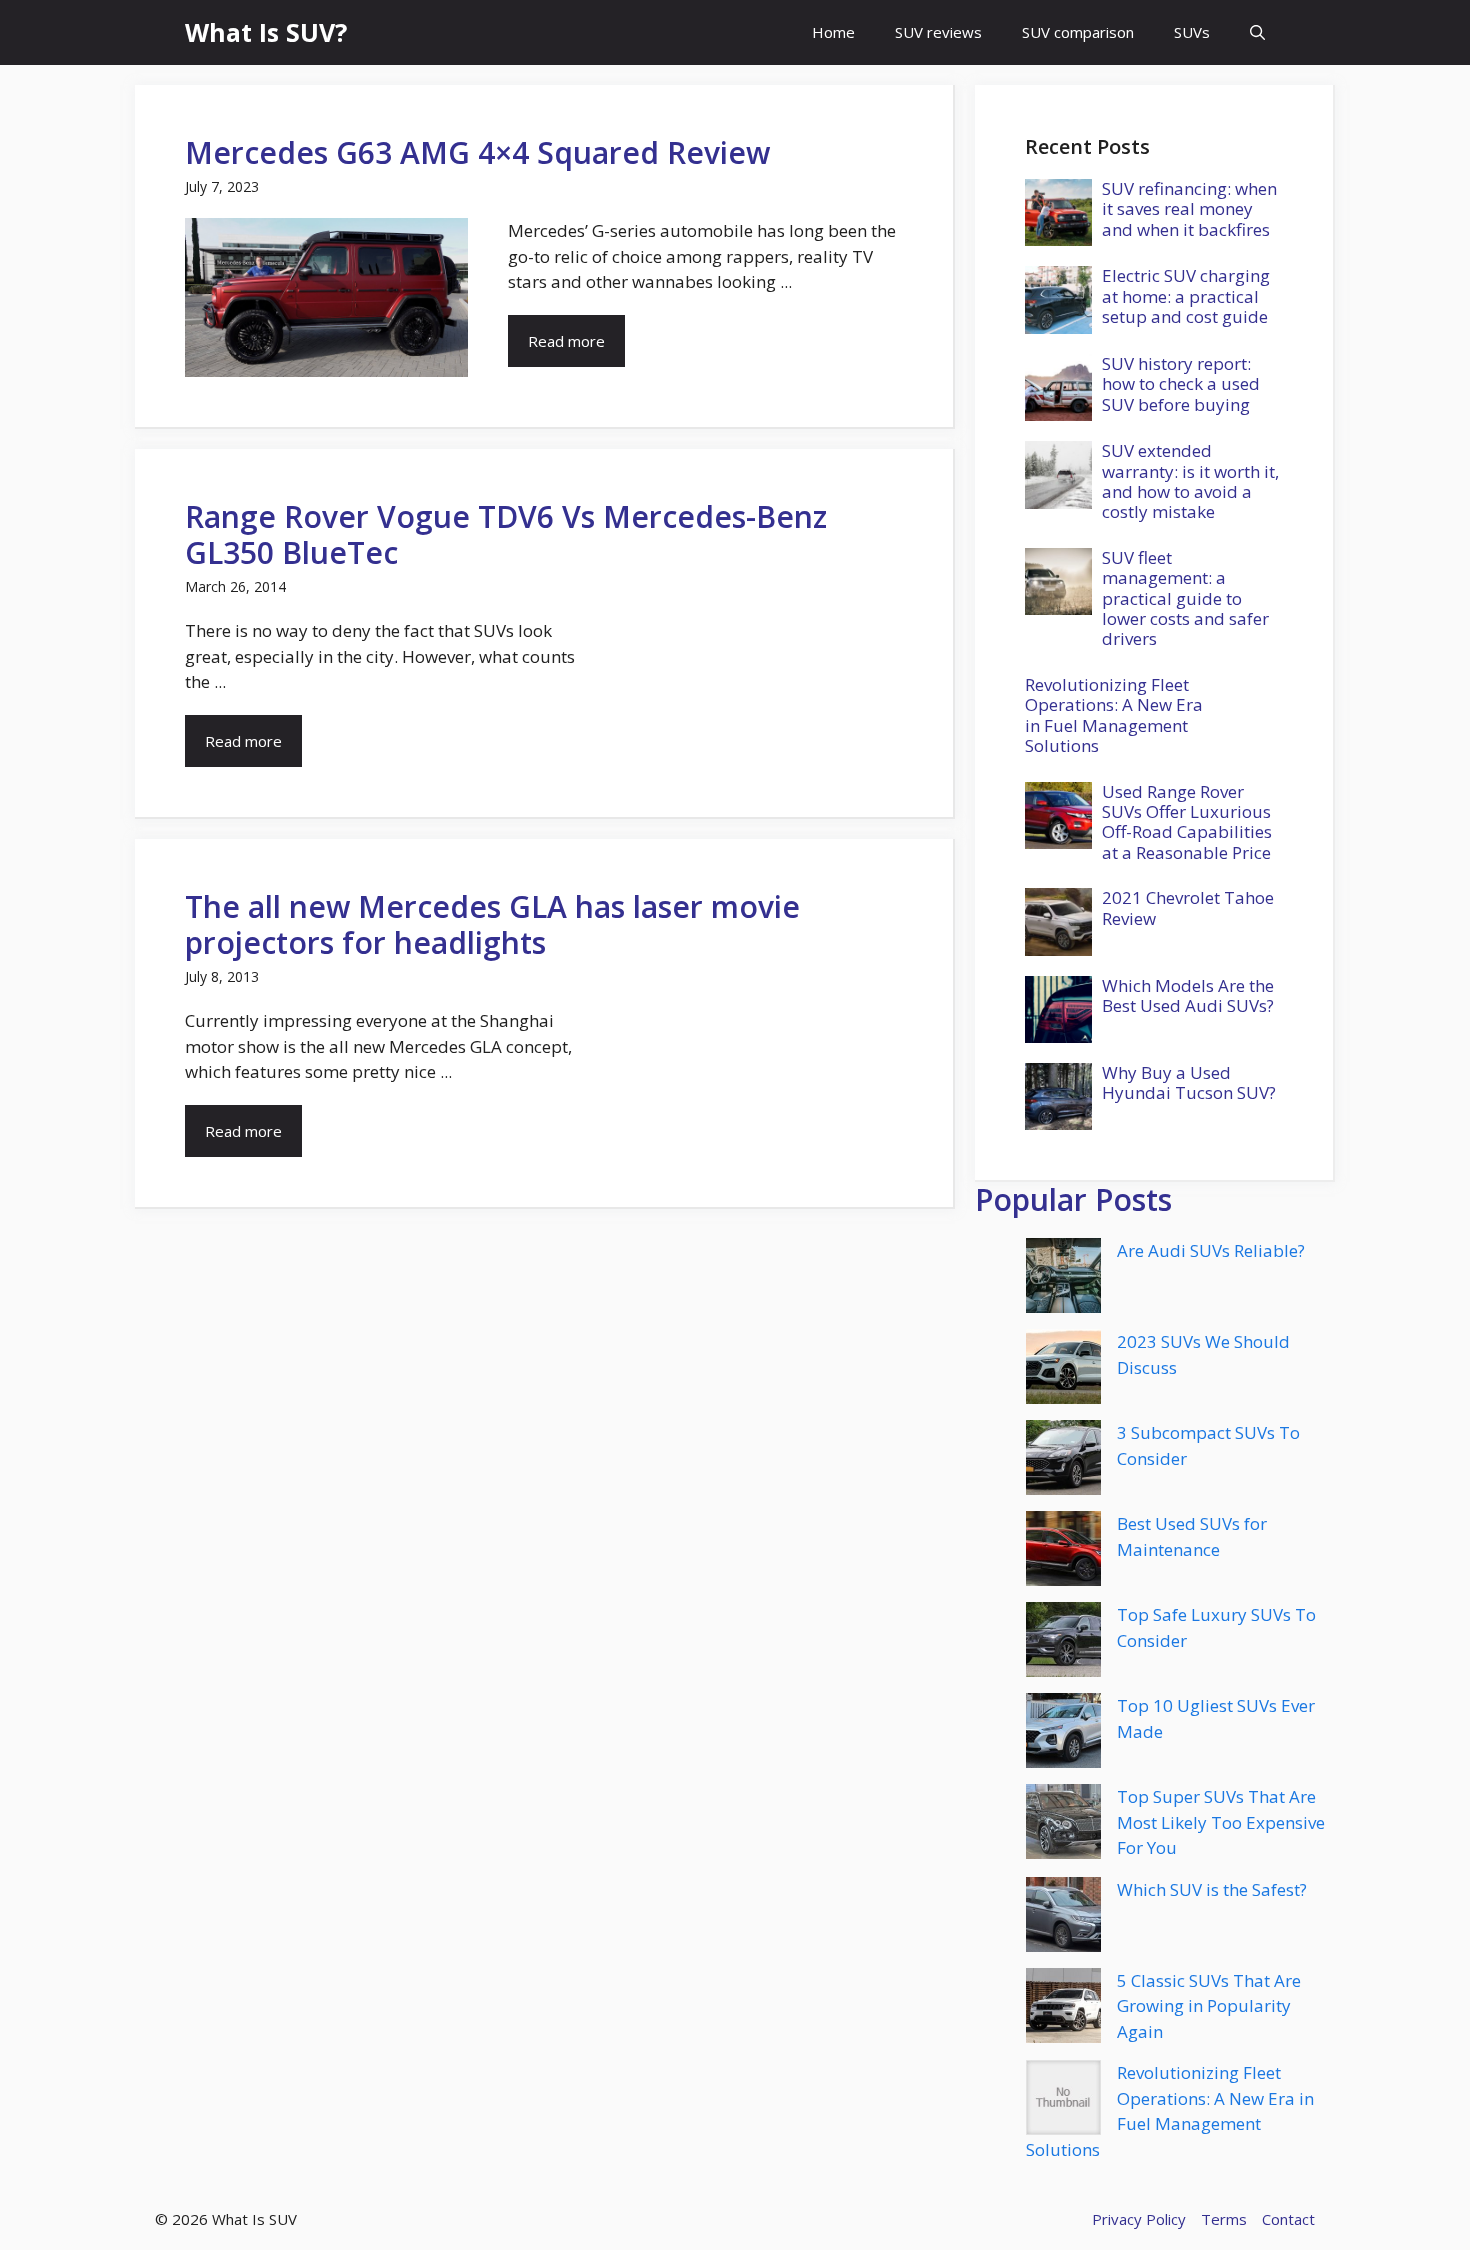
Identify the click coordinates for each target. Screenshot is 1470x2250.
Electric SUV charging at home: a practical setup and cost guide (1186, 296)
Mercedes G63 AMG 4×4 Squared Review (477, 152)
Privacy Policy (1139, 2219)
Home (833, 32)
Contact (1288, 2219)
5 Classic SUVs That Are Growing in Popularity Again (1209, 2006)
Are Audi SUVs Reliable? (1211, 1250)
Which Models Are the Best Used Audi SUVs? (1188, 995)
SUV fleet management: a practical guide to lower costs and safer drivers (1185, 598)
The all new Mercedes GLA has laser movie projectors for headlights (492, 924)
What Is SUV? (266, 32)
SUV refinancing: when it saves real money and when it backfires (1189, 209)
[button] (1257, 32)
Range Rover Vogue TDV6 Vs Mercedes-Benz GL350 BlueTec (506, 534)
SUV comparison (1078, 32)
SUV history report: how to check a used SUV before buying (1181, 384)
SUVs (1192, 32)
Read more (566, 341)
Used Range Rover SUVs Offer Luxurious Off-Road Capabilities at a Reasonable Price (1187, 822)
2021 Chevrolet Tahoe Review (1188, 907)
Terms (1224, 2219)
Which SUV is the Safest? (1212, 1889)
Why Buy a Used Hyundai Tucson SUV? (1189, 1082)
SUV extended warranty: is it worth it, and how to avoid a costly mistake (1190, 481)
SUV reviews (938, 32)
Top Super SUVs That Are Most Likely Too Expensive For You (1221, 1822)
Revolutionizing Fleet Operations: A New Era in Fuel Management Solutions (1114, 715)
